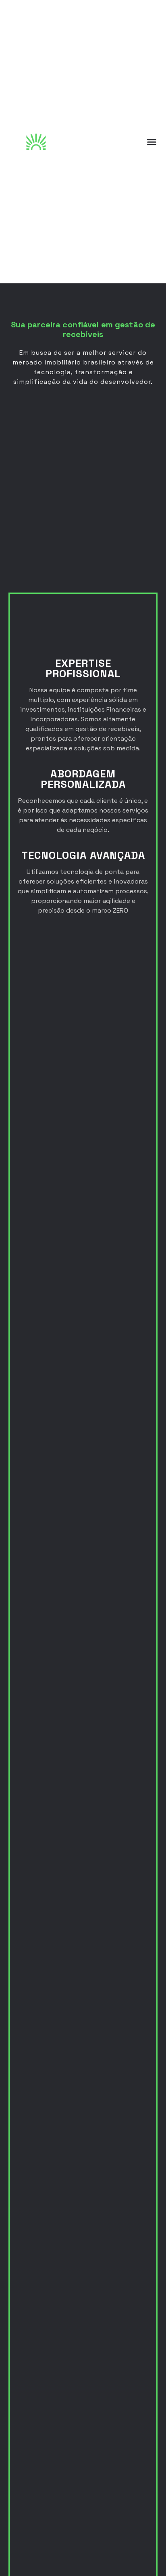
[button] (152, 142)
